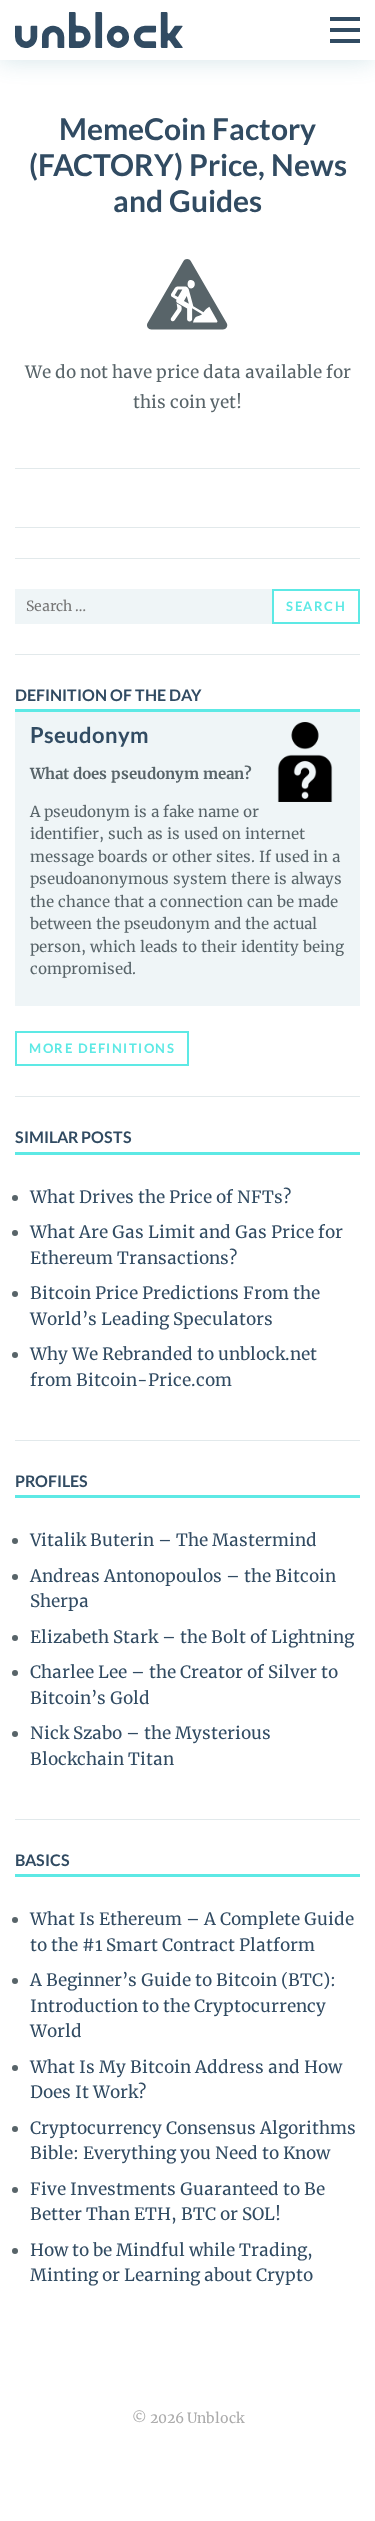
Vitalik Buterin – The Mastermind (173, 1540)
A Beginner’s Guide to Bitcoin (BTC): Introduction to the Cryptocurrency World (183, 2005)
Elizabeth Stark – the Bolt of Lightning (192, 1637)
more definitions (102, 1048)
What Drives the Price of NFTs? (160, 1197)
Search (316, 606)
